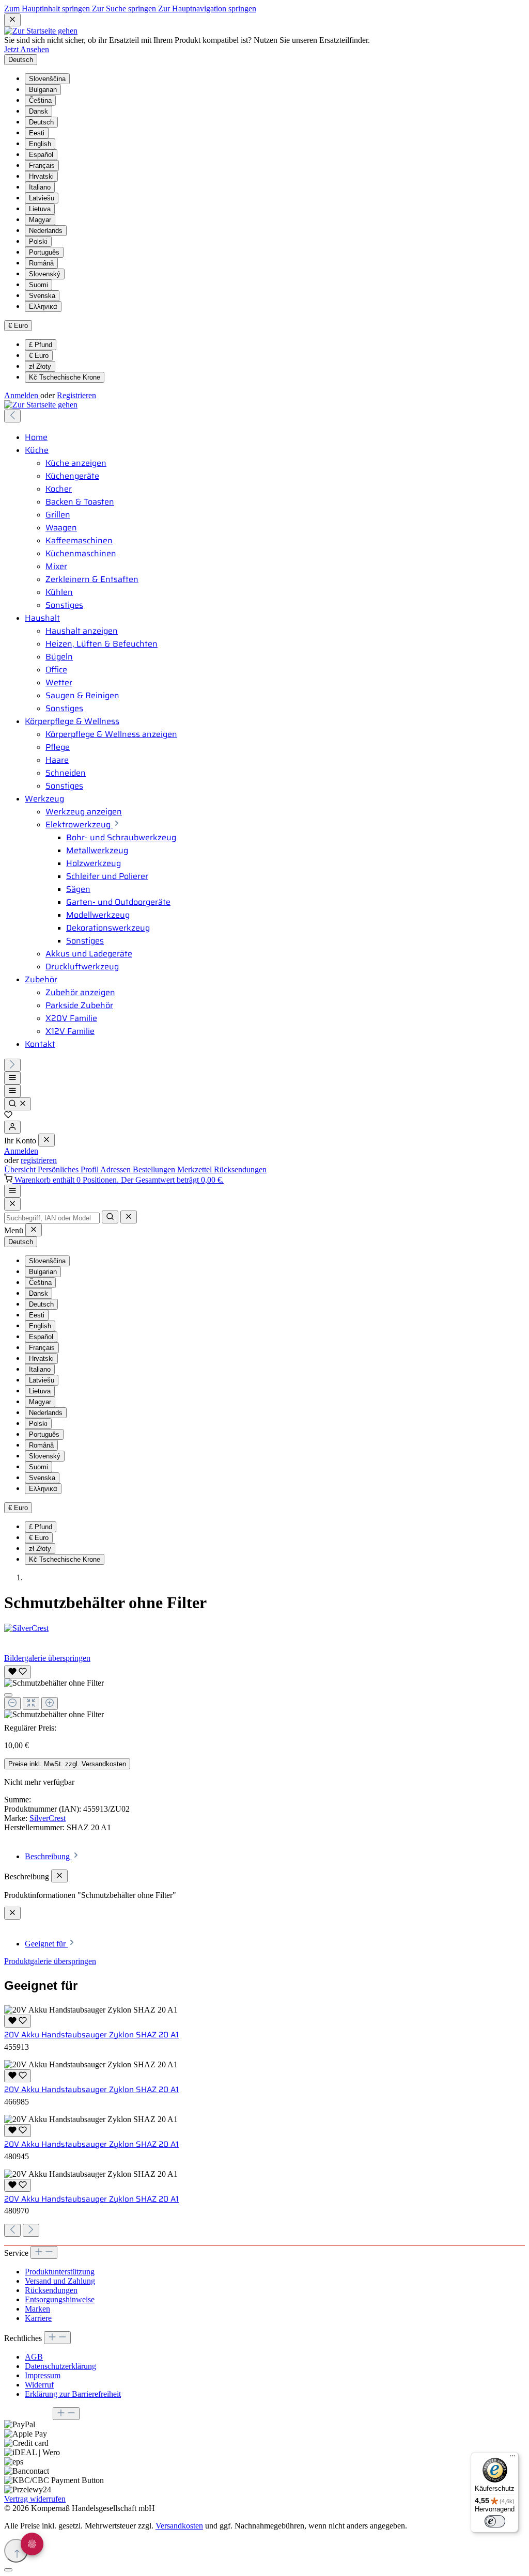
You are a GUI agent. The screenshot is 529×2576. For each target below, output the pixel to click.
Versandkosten (179, 2526)
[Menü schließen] (46, 1140)
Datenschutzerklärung (60, 2366)
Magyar (40, 220)
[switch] (495, 2521)
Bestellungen (155, 1169)
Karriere (38, 2318)
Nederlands (46, 231)
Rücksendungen (240, 1169)
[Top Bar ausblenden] (12, 20)
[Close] (12, 1204)
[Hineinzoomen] (50, 1703)
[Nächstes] (12, 1065)
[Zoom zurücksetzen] (31, 1703)
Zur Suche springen (125, 9)
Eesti (37, 133)
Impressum (43, 2375)
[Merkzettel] (8, 1116)
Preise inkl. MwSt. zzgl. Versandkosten (67, 1764)
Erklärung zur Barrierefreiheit (73, 2394)
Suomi (38, 285)
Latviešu (42, 198)
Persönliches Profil (69, 1169)
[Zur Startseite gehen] (41, 31)
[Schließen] (8, 1695)
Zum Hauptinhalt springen (48, 9)
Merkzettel (196, 1169)
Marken (37, 2309)
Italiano (40, 187)
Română (41, 263)
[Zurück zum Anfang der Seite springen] (16, 2551)
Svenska (42, 296)
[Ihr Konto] (12, 1127)
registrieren (39, 1160)
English (40, 144)
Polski (38, 241)
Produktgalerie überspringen (50, 1961)
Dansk (38, 111)
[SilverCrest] (264, 1628)
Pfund (41, 345)
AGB (34, 2357)
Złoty (40, 366)
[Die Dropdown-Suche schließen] (129, 1217)
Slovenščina (47, 79)
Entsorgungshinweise (60, 2299)
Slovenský (45, 274)
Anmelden (22, 395)
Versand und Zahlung (60, 2281)
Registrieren (76, 395)
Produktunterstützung (60, 2272)
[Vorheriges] (12, 416)
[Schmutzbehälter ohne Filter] (54, 1683)
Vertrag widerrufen (35, 2499)
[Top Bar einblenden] (12, 1191)
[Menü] (12, 1078)
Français (42, 166)
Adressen (116, 1169)
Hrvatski (41, 176)
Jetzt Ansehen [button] (27, 49)
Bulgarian (43, 90)
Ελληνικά (43, 307)
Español (41, 155)
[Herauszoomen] (12, 1703)
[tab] (52, 1856)
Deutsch (41, 122)
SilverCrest (48, 1818)
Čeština (40, 100)
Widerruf (39, 2385)
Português (44, 252)
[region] (264, 1691)
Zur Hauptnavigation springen (207, 9)
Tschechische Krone (65, 377)
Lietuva (40, 209)
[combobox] (52, 1218)
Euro (39, 356)
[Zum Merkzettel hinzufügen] (18, 1672)
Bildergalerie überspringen (47, 1658)
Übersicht (21, 1169)
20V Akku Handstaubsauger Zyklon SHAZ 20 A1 (91, 2035)
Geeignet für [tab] (46, 1944)
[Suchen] (18, 1104)
